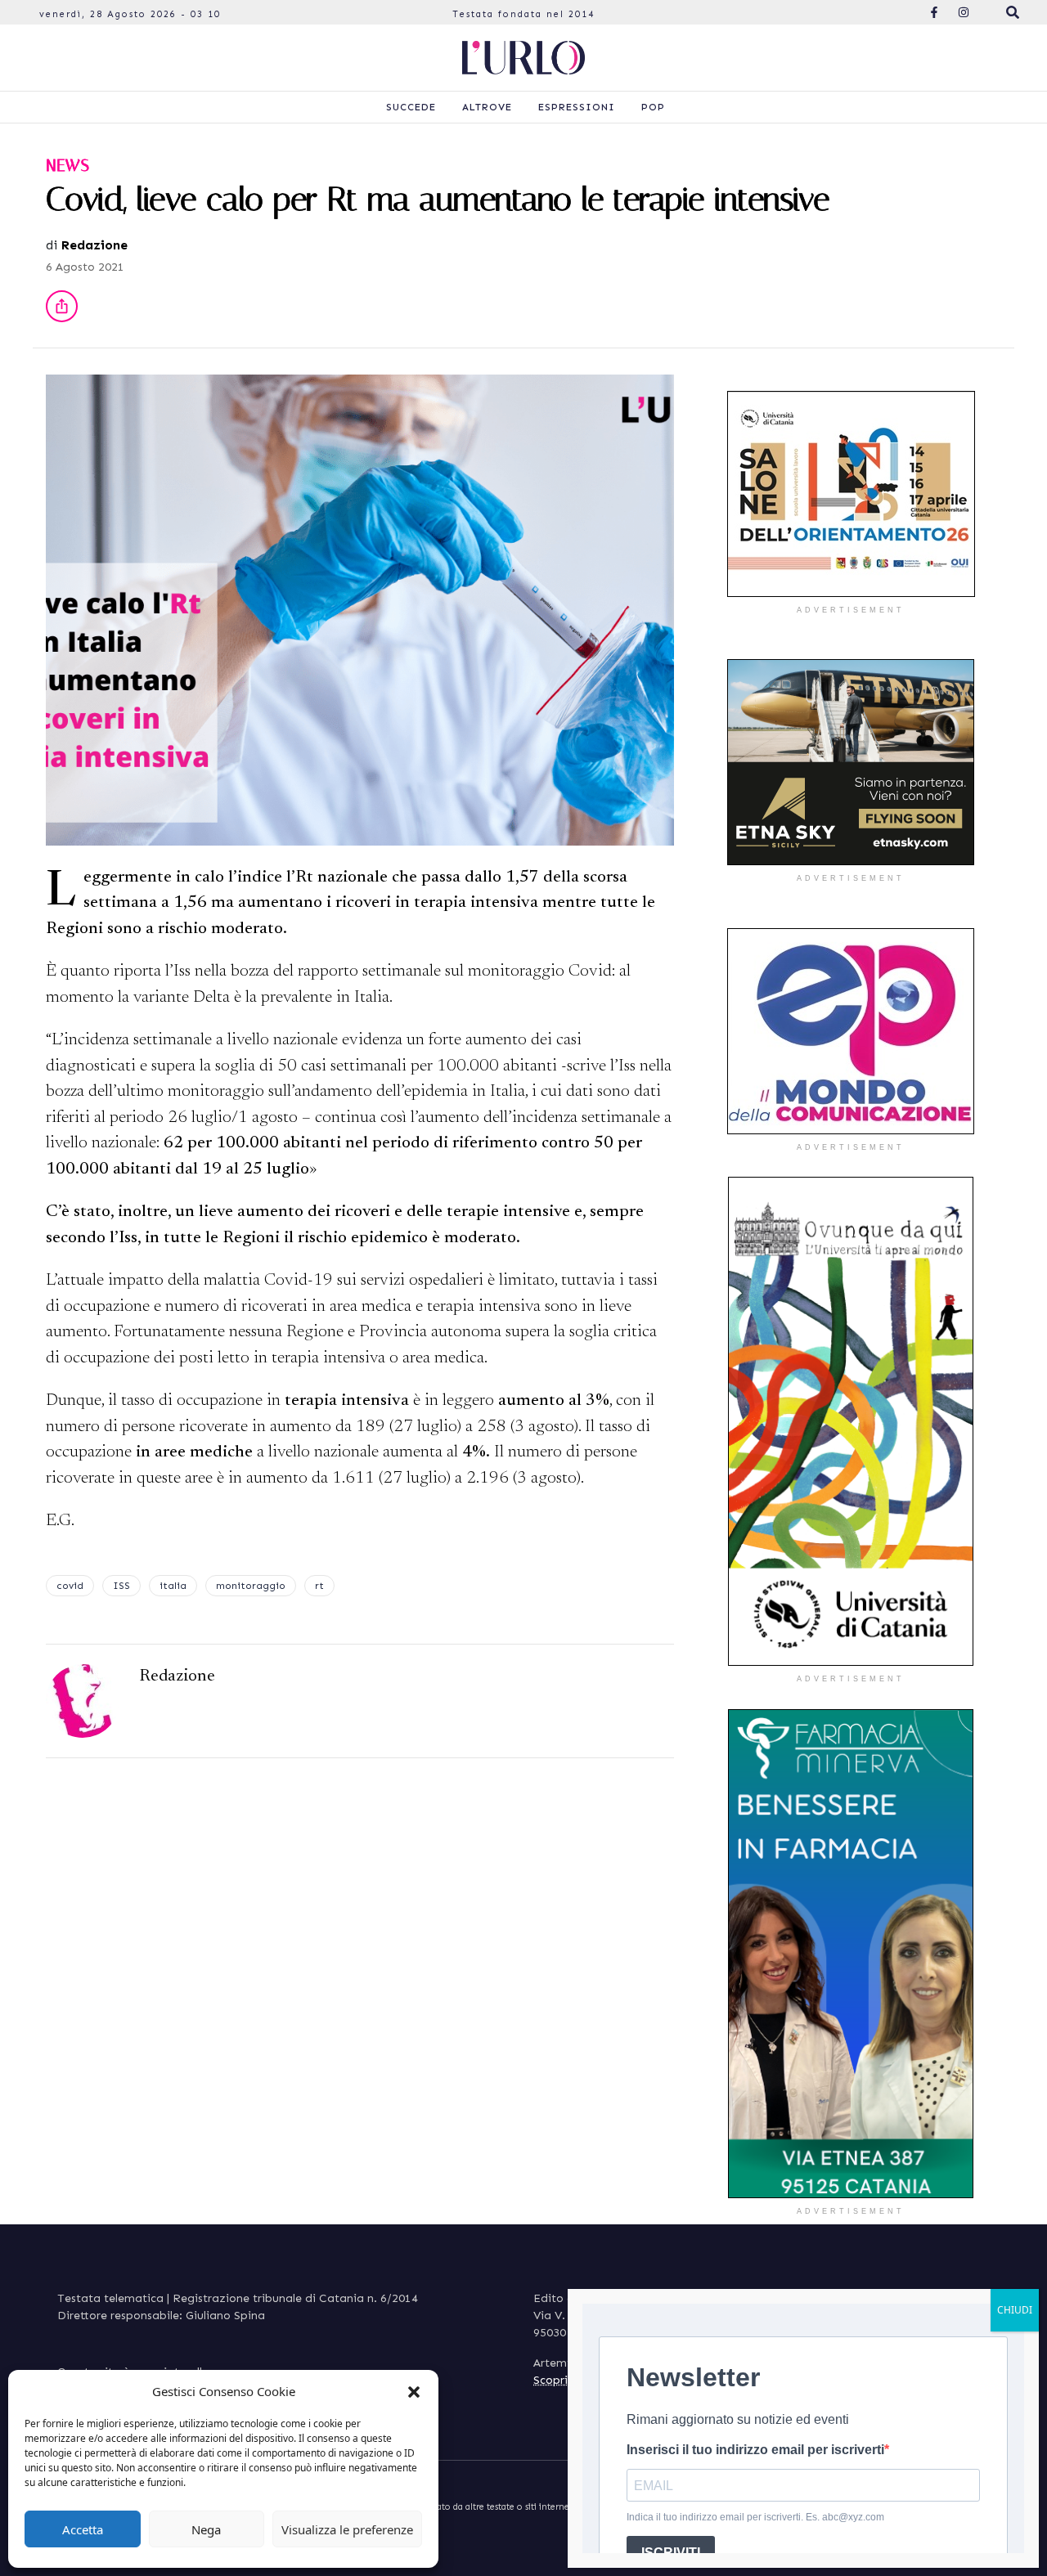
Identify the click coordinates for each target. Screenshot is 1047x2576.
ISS (121, 1586)
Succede (411, 107)
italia (173, 1586)
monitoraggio (251, 1586)
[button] (414, 2391)
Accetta (83, 2529)
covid (70, 1586)
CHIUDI (1015, 2310)
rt (319, 1586)
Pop (653, 107)
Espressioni (577, 107)
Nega (206, 2529)
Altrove (487, 107)
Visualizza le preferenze (347, 2529)
